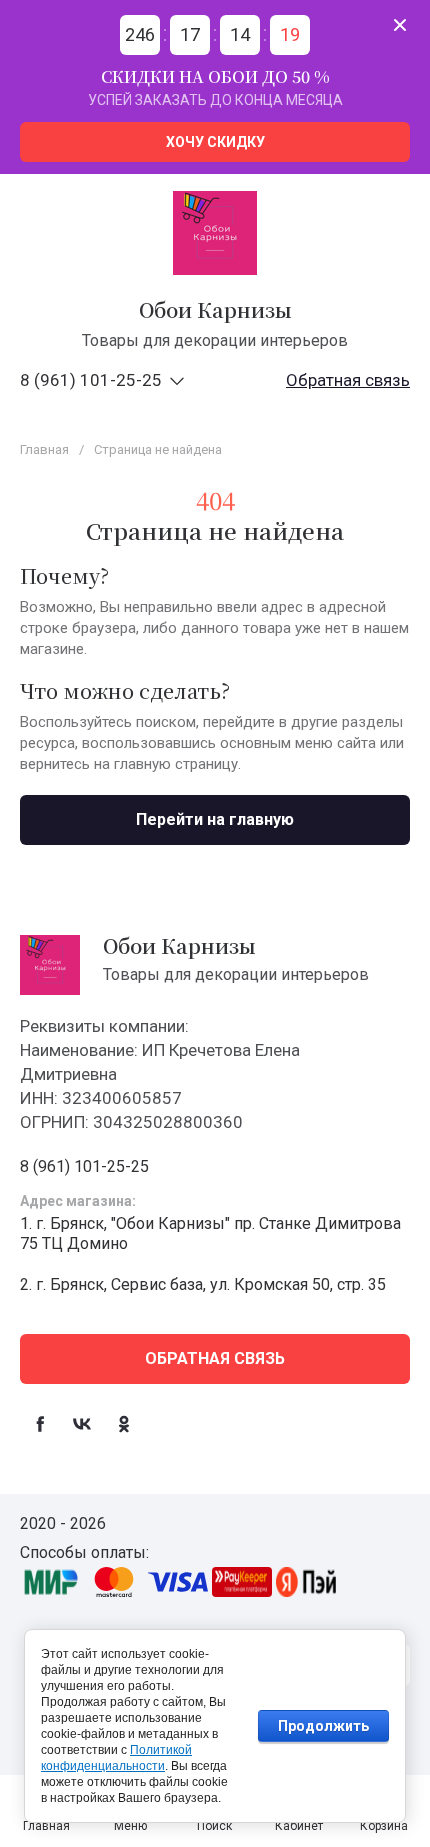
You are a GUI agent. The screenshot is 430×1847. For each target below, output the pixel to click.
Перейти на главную (215, 819)
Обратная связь (348, 380)
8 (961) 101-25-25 (91, 380)
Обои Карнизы (215, 309)
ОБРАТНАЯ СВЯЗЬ (215, 1358)
